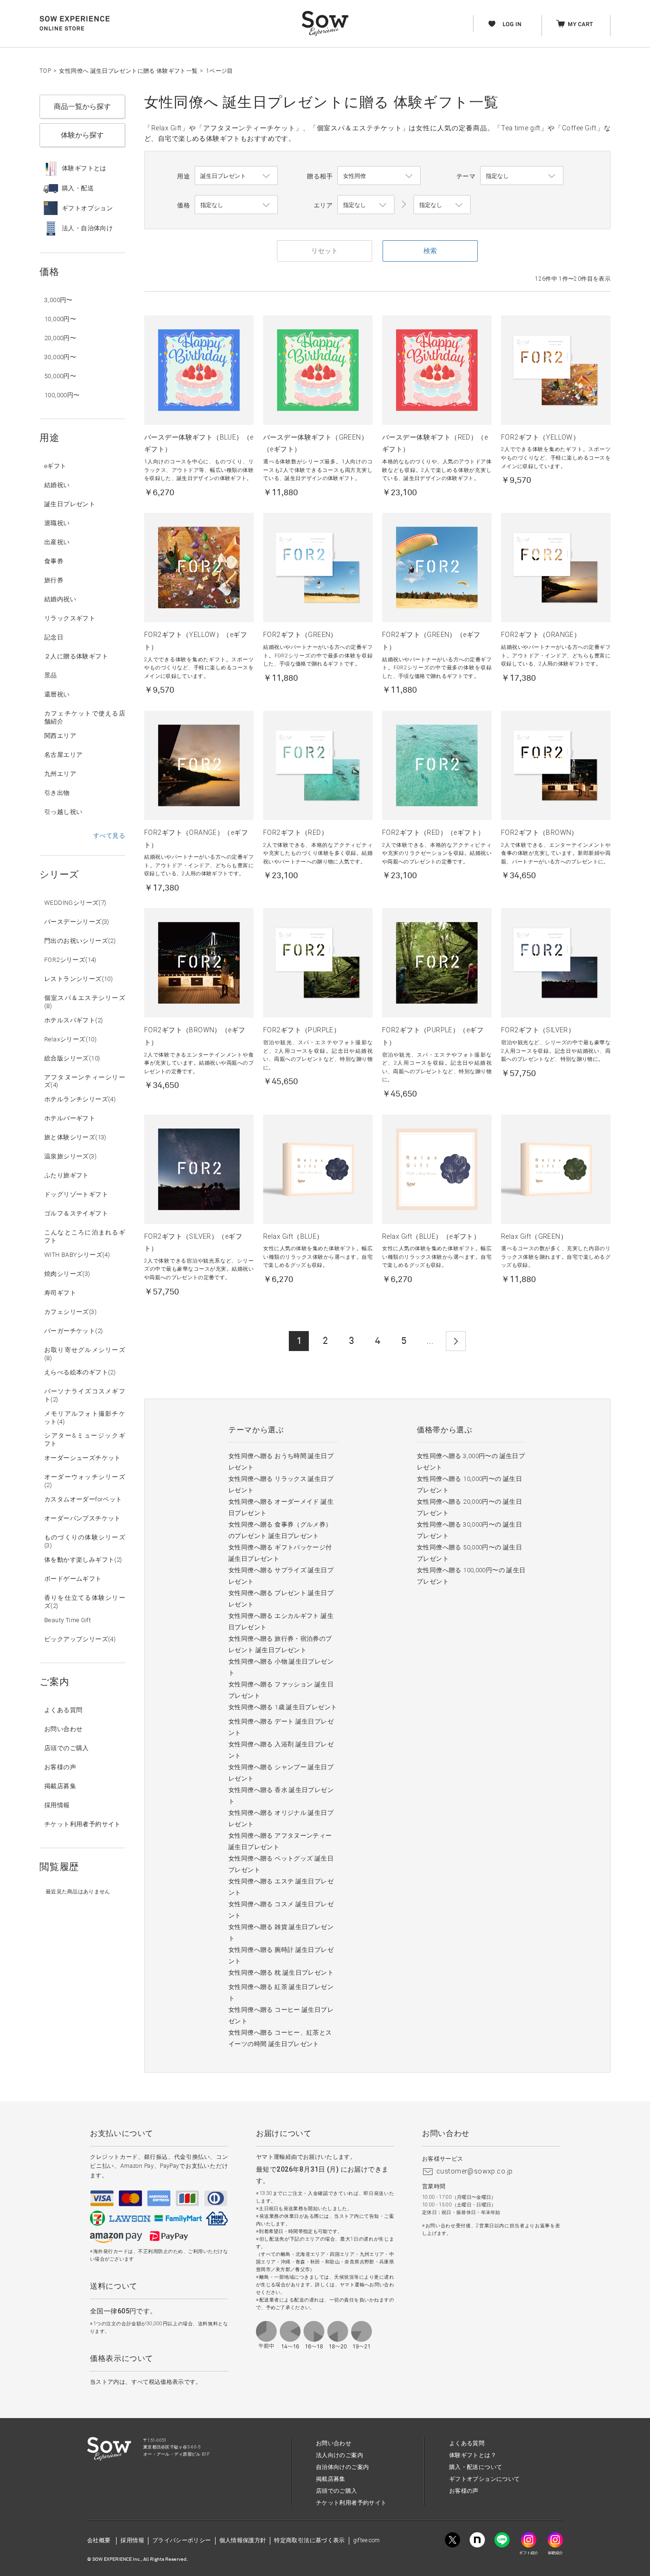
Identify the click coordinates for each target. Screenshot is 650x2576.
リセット (325, 251)
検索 (430, 251)
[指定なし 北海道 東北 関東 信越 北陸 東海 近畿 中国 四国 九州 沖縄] (366, 205)
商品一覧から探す (82, 107)
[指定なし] (442, 205)
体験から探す (82, 135)
